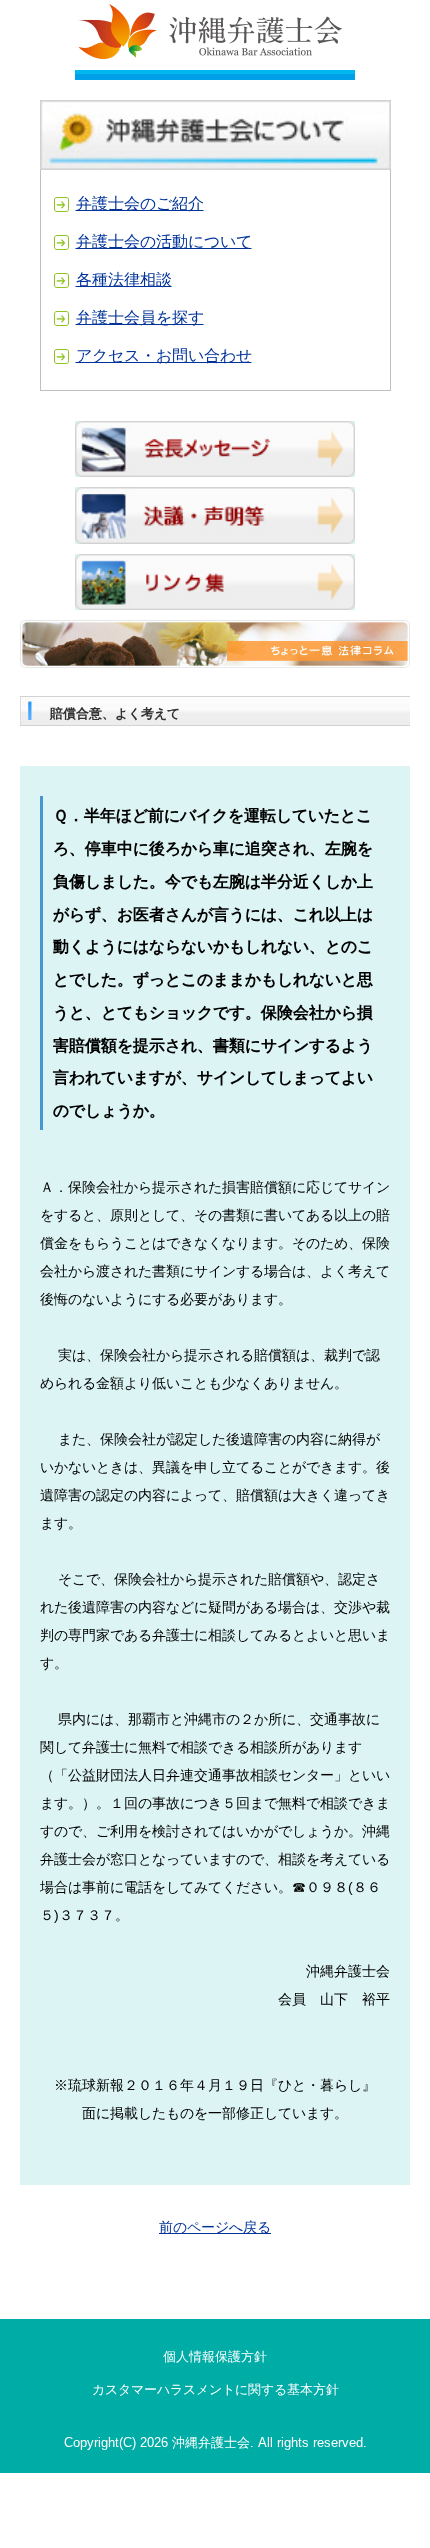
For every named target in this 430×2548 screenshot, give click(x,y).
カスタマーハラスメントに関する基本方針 (215, 2389)
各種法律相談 (124, 279)
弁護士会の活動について (164, 241)
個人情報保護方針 (215, 2356)
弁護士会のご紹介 (140, 203)
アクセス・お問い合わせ (164, 355)
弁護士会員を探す (140, 317)
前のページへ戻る (215, 2227)
